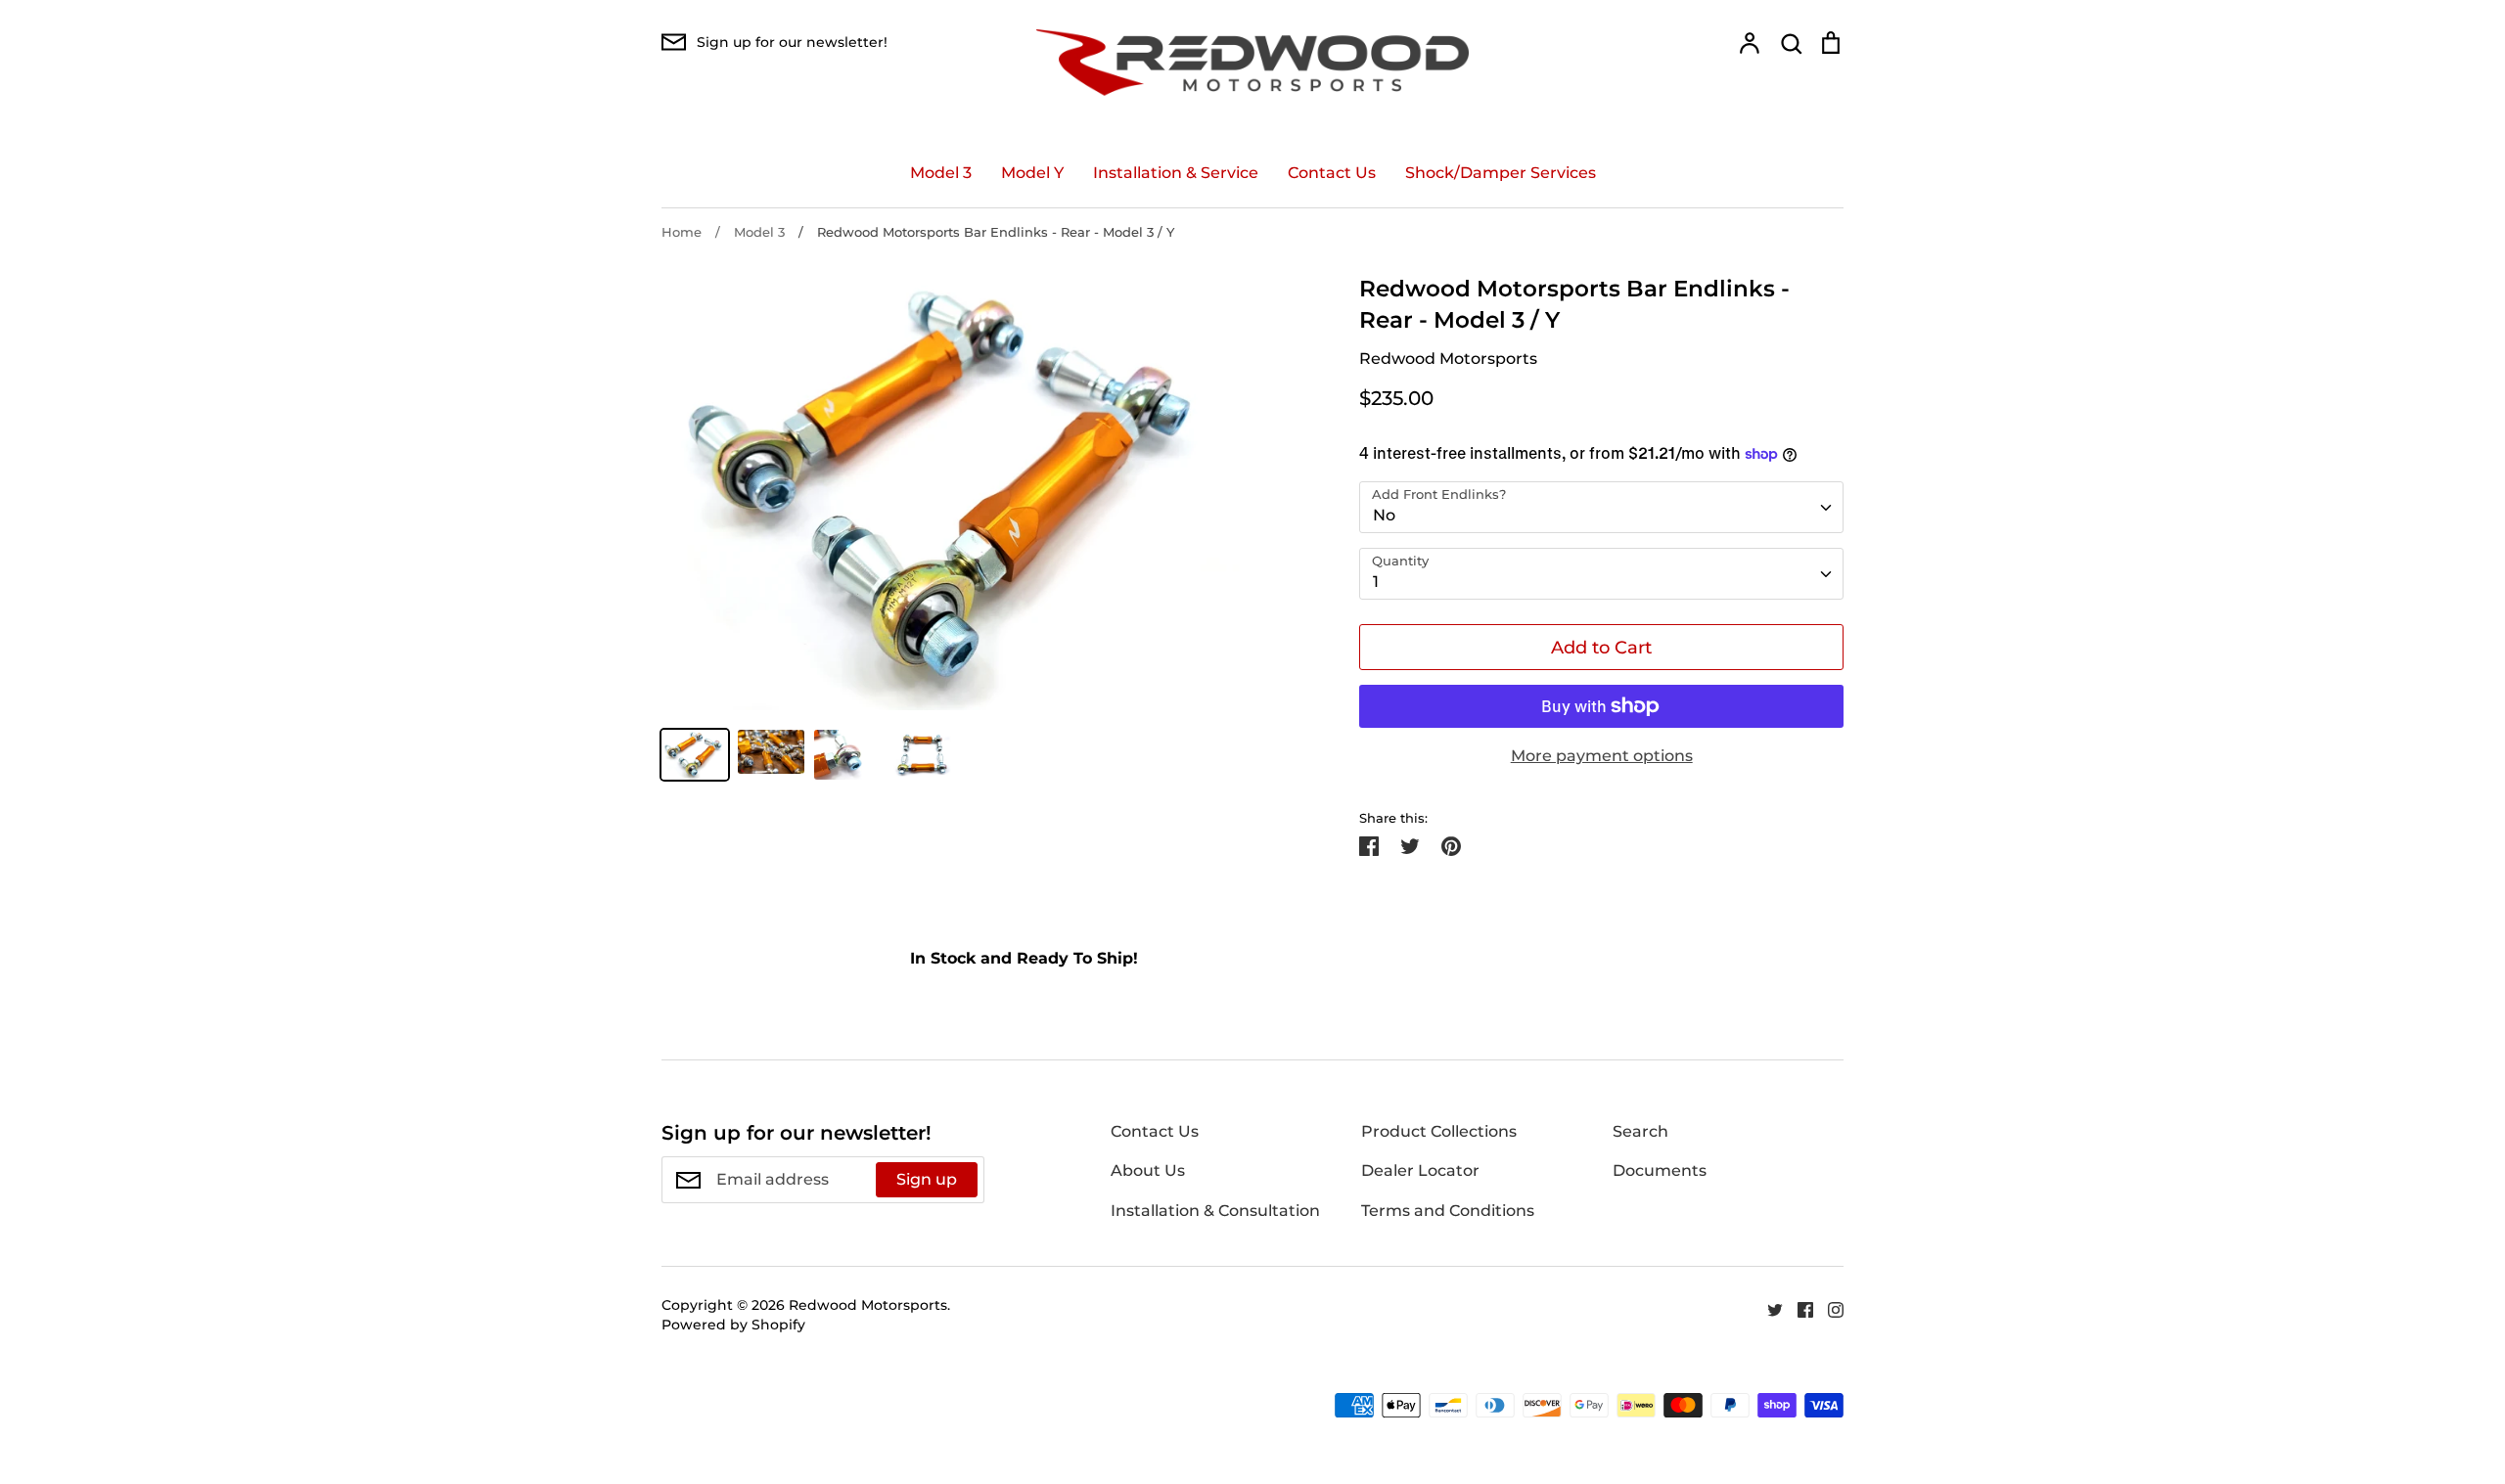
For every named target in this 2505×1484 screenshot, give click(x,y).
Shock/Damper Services (1501, 173)
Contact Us (1332, 173)
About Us (1148, 1170)
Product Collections (1439, 1131)
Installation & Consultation (1215, 1211)
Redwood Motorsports (1448, 359)
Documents (1660, 1170)
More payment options (1602, 756)
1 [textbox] (1376, 582)
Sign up (927, 1179)
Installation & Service (1176, 173)
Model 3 (941, 173)
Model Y (1032, 173)
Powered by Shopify (733, 1325)
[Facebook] (1798, 1308)
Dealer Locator (1420, 1170)
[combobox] (1601, 507)
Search (1640, 1131)
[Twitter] (1768, 1308)
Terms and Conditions (1448, 1211)
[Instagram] (1828, 1308)
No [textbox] (1384, 515)
